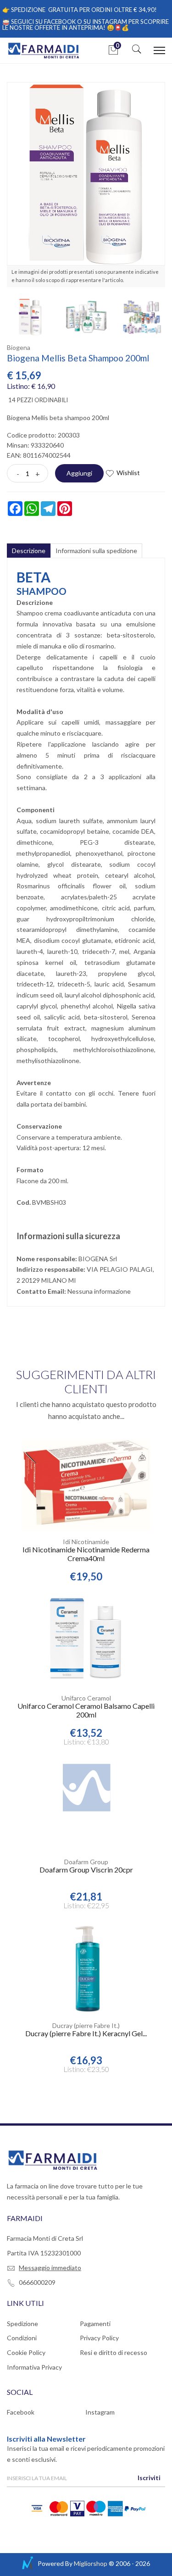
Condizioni (22, 2338)
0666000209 (37, 2282)
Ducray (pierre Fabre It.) (86, 2025)
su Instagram (105, 22)
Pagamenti (95, 2324)
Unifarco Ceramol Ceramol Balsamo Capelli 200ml (86, 1710)
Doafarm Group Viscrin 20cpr (86, 1870)
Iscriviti (149, 2478)
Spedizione (22, 2324)
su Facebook (55, 22)
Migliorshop (91, 2563)
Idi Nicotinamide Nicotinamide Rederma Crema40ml (86, 1554)
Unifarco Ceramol (86, 1698)
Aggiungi (79, 473)
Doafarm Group (86, 1862)
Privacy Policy (99, 2338)
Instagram (100, 2412)
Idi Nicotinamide (86, 1542)
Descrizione (29, 551)
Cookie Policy (26, 2352)
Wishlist (128, 473)
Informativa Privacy (34, 2367)
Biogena (19, 347)
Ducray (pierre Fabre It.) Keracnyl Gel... (86, 2033)
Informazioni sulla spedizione (96, 551)
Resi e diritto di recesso (114, 2352)
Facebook (21, 2412)
